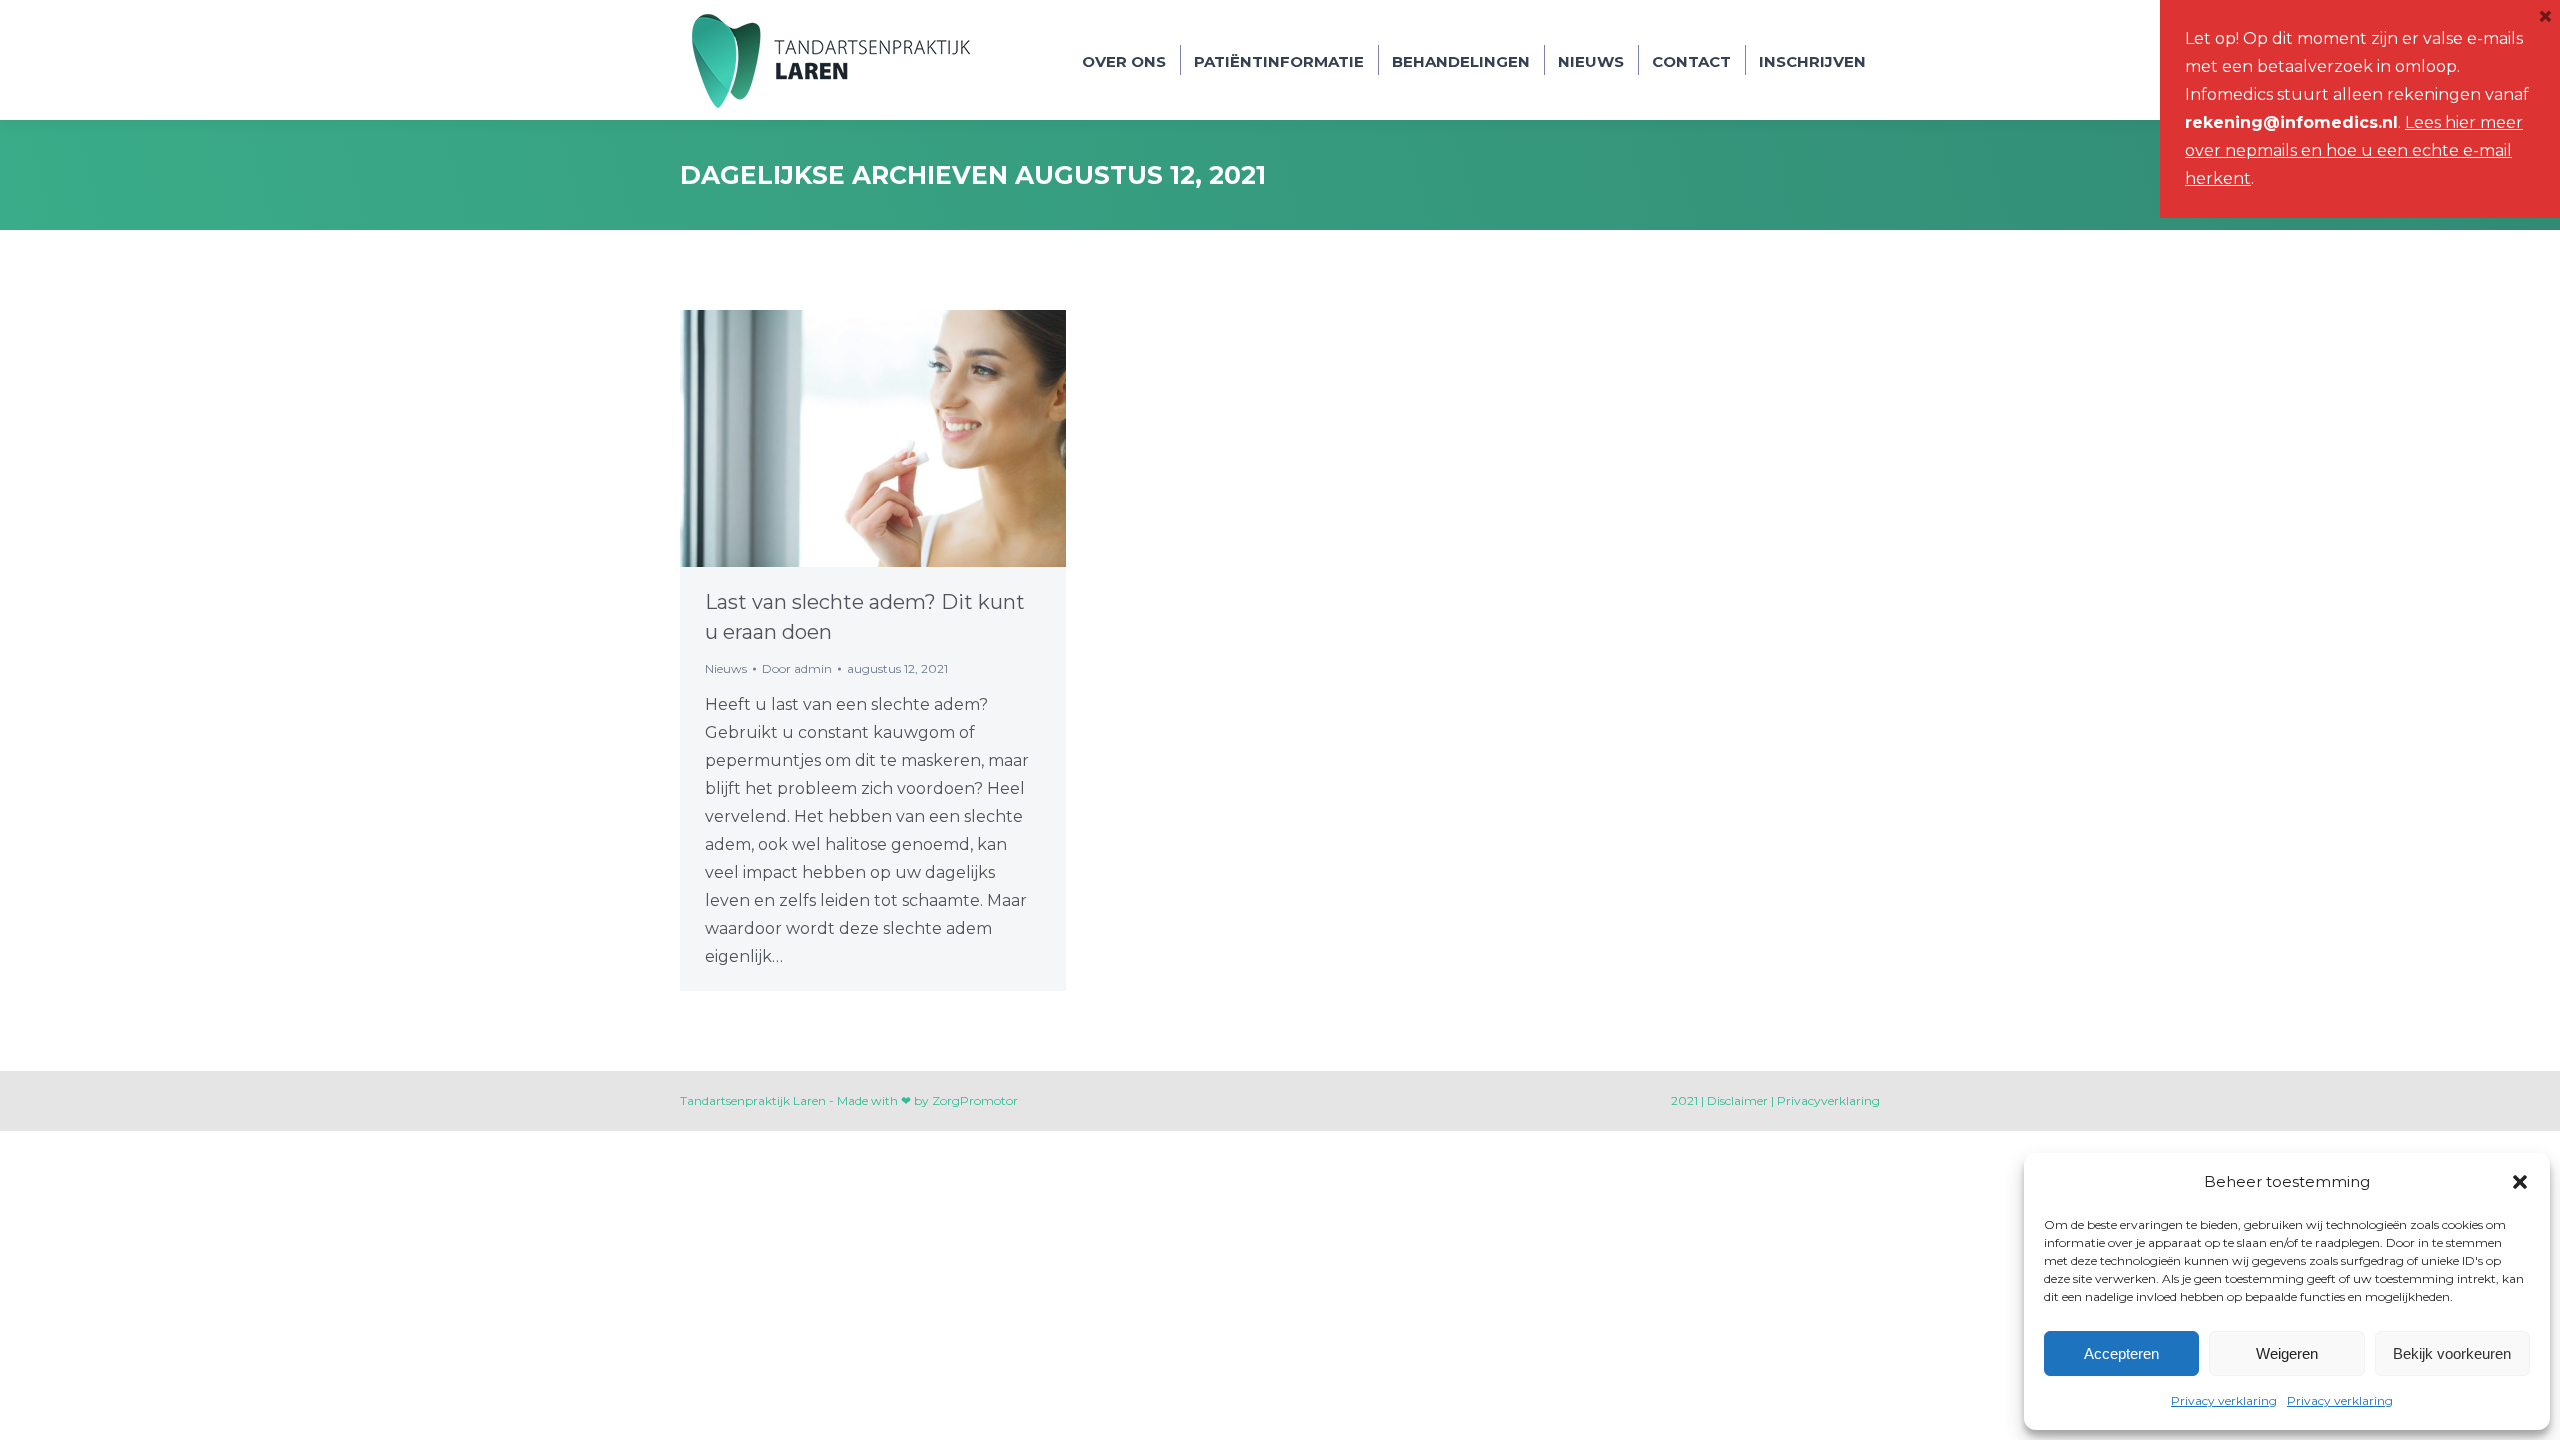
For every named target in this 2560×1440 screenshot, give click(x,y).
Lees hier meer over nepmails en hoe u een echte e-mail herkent (2354, 150)
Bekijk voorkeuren (2452, 1353)
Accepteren (2121, 1353)
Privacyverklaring (1828, 1100)
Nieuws (726, 668)
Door (797, 668)
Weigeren (2287, 1353)
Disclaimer (1737, 1100)
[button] (2520, 1182)
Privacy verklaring (2224, 1400)
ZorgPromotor (975, 1100)
